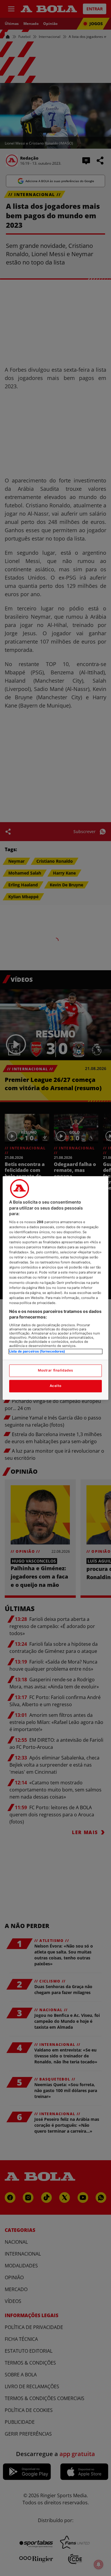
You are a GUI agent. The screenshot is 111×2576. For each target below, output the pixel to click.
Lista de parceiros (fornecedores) (37, 1351)
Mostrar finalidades (55, 1371)
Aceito (55, 1386)
